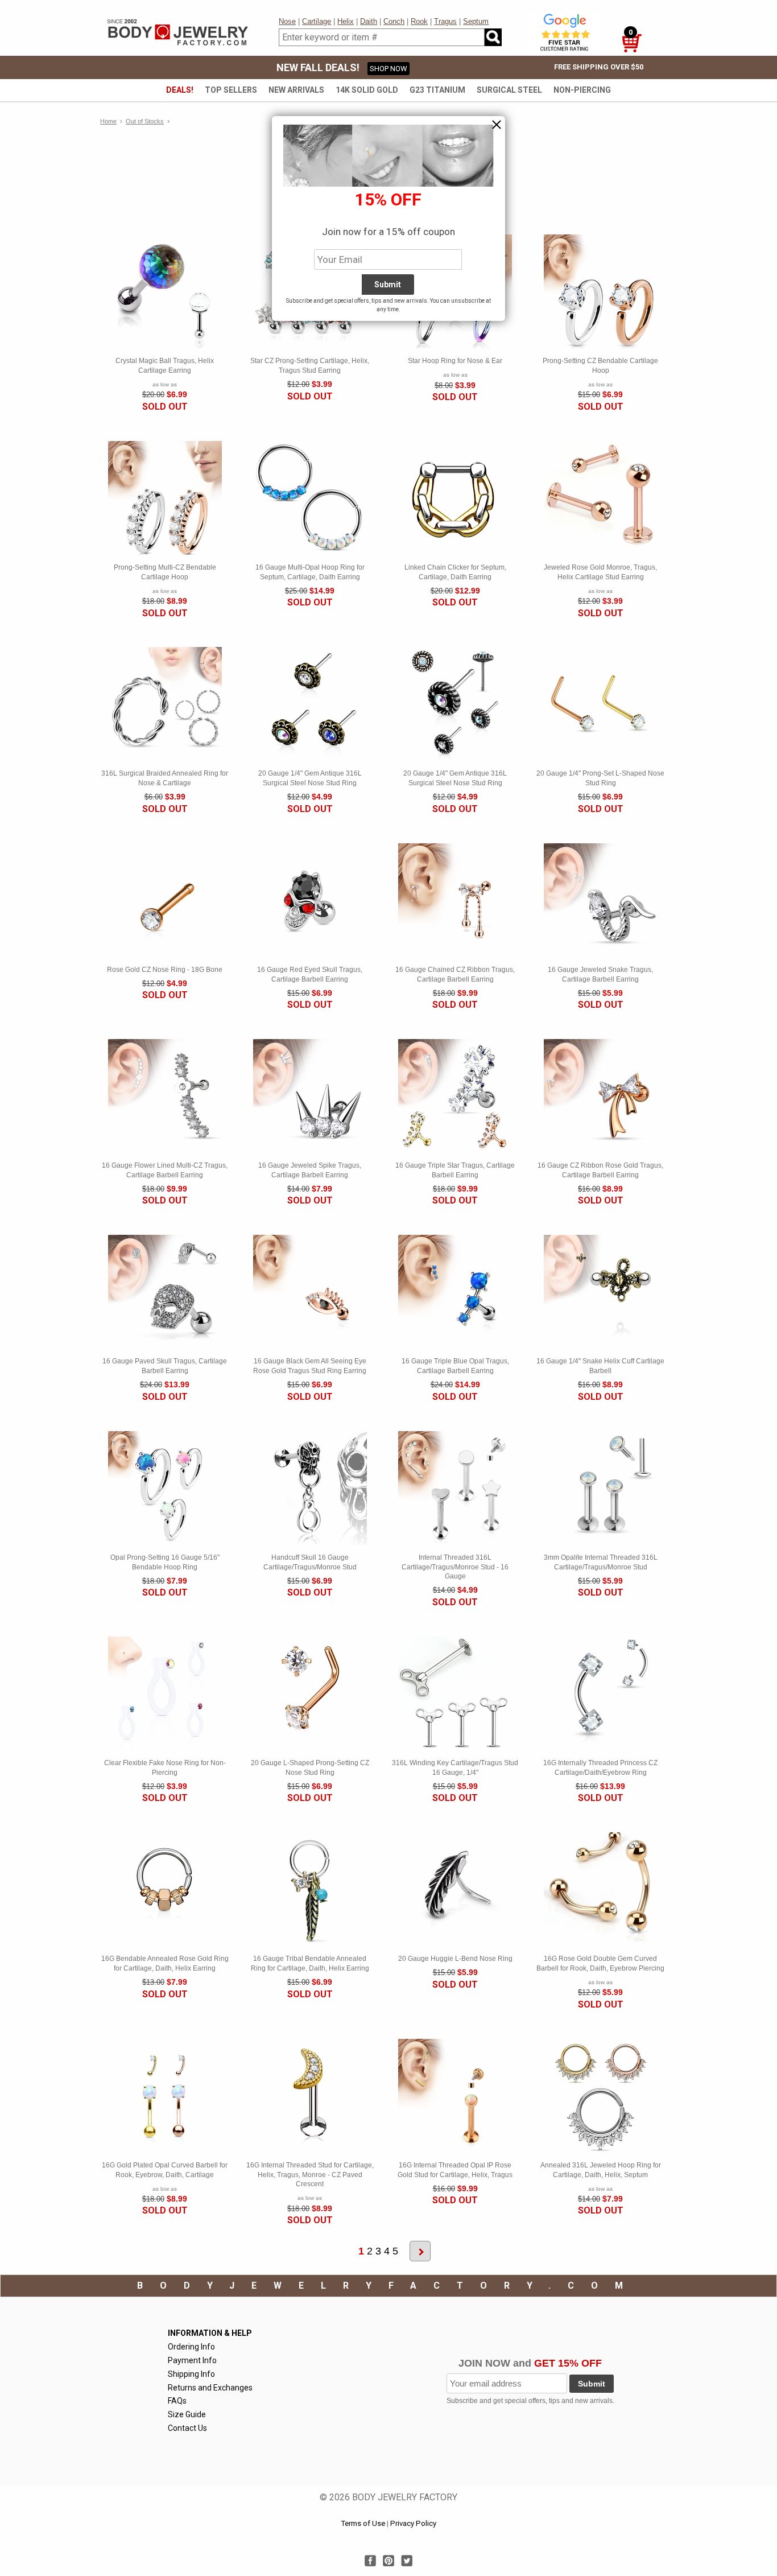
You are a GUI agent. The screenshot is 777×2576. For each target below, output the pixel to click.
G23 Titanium (437, 90)
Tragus (445, 21)
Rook (419, 21)
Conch (394, 21)
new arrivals (296, 90)
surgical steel (509, 90)
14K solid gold (367, 90)
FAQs (177, 2401)
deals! (180, 90)
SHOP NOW (388, 69)
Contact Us (187, 2428)
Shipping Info (191, 2374)
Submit (592, 2384)
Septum (476, 21)
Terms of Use (363, 2523)
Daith (369, 21)
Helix (346, 21)
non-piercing (582, 90)
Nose (287, 21)
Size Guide (187, 2414)
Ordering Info (191, 2347)
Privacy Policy (413, 2523)
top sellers (231, 90)
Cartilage (317, 21)
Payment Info (192, 2360)
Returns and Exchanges (210, 2388)
